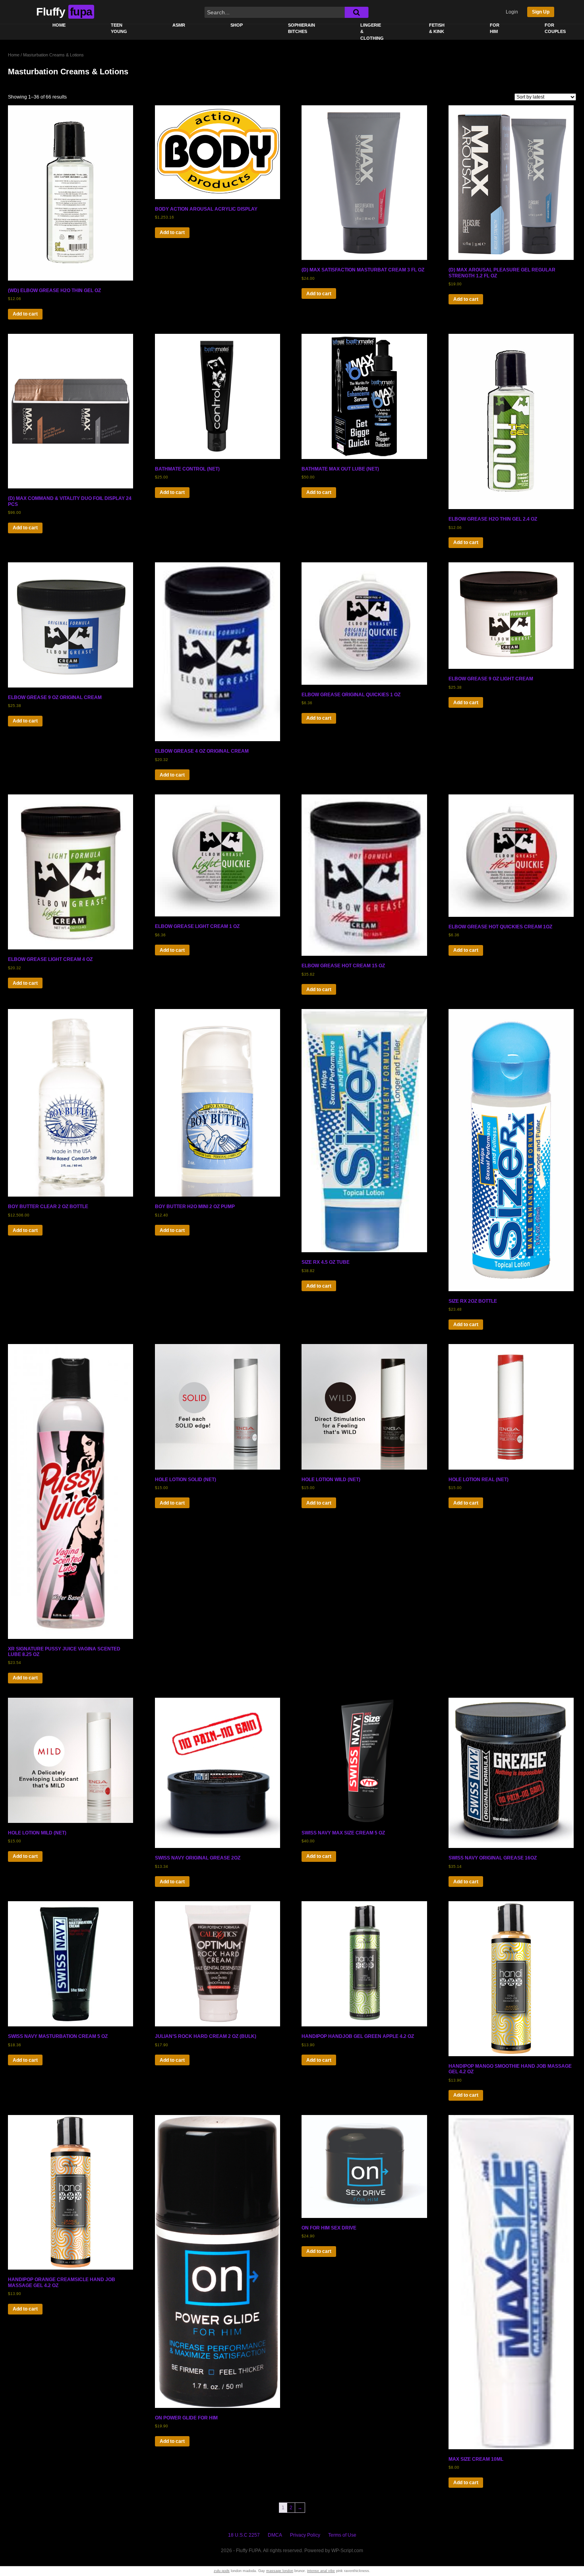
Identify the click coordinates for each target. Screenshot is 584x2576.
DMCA (275, 2535)
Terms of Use (342, 2535)
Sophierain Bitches (302, 28)
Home (59, 25)
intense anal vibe (321, 2571)
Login (512, 12)
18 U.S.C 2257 (244, 2535)
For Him (495, 28)
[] (356, 12)
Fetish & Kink (437, 28)
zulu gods (222, 2571)
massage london (280, 2571)
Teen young (119, 28)
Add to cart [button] (25, 314)
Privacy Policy (305, 2535)
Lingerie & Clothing (372, 32)
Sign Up (541, 12)
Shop (237, 25)
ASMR (179, 25)
